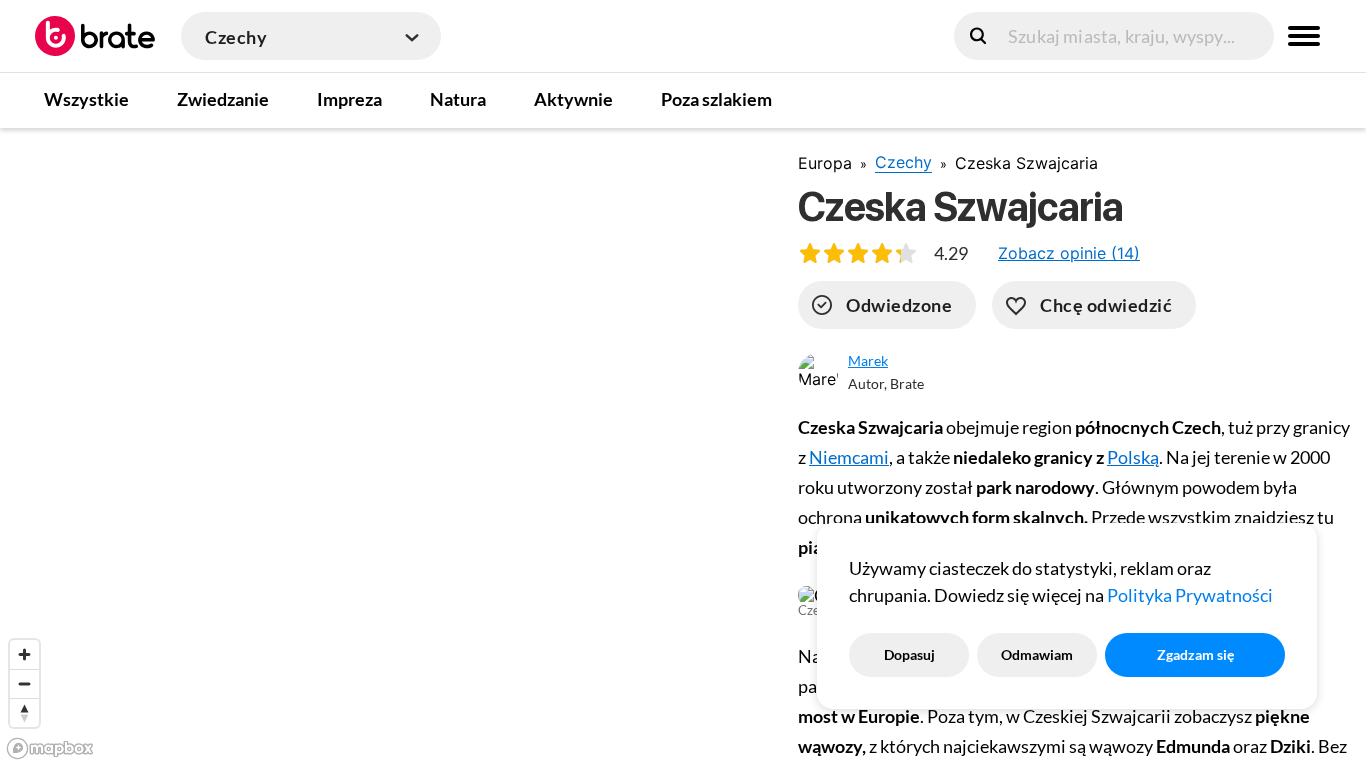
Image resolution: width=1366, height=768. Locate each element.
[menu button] (1304, 36)
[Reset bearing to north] (24, 712)
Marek (868, 360)
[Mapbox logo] (50, 748)
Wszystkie (86, 99)
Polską (1133, 457)
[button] (1069, 253)
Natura (458, 99)
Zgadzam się (1195, 654)
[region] (383, 447)
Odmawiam (1037, 654)
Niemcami (849, 457)
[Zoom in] (24, 654)
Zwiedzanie (223, 99)
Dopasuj (909, 654)
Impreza (349, 99)
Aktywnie (573, 99)
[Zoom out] (24, 683)
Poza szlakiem (716, 99)
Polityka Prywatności (1190, 595)
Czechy (903, 162)
